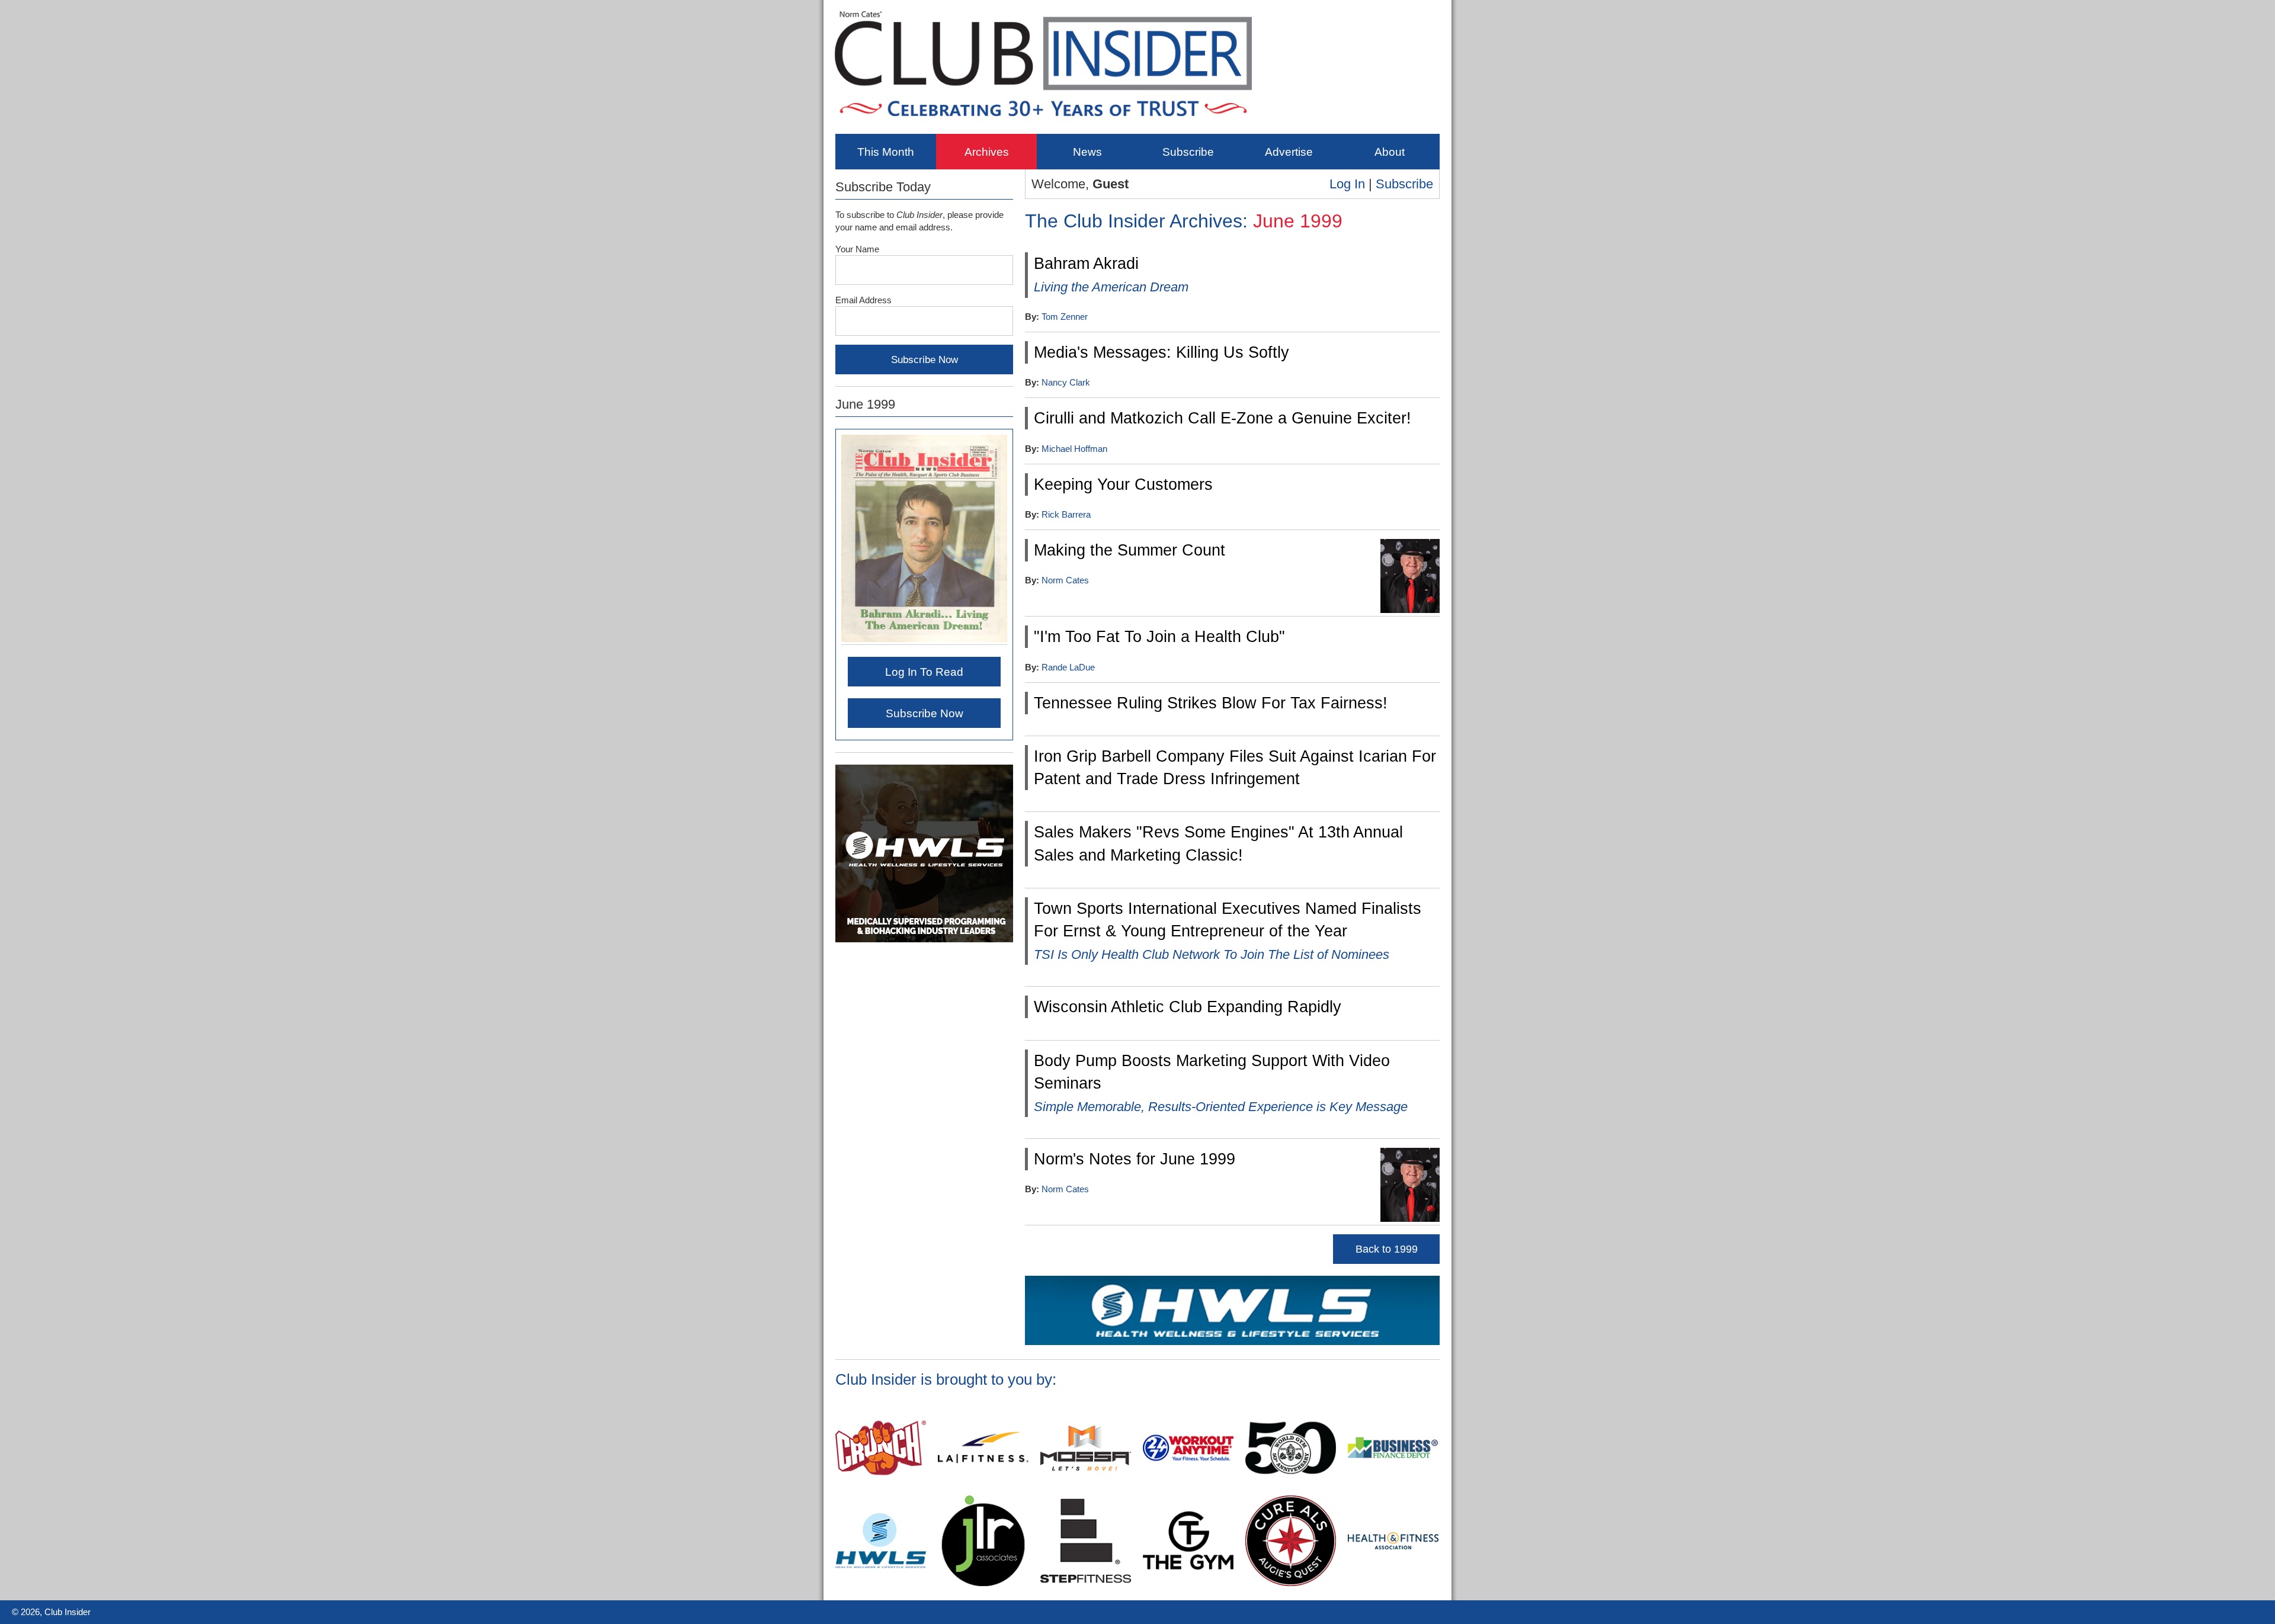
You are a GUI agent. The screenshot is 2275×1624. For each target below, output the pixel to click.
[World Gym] (1291, 1491)
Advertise (1289, 152)
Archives (987, 152)
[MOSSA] (1086, 1491)
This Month (886, 152)
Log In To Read (924, 672)
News (1087, 152)
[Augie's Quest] (1291, 1584)
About (1390, 152)
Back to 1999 (1387, 1249)
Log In (1347, 184)
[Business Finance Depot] (1393, 1491)
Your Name (857, 249)
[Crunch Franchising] (881, 1491)
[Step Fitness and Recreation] (1086, 1584)
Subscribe (1188, 152)
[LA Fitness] (983, 1491)
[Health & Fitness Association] (1393, 1584)
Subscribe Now (925, 713)
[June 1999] (924, 640)
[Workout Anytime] (1188, 1491)
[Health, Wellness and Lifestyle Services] (1232, 1343)
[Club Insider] (1043, 125)
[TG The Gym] (1188, 1584)
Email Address (863, 300)
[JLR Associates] (983, 1584)
